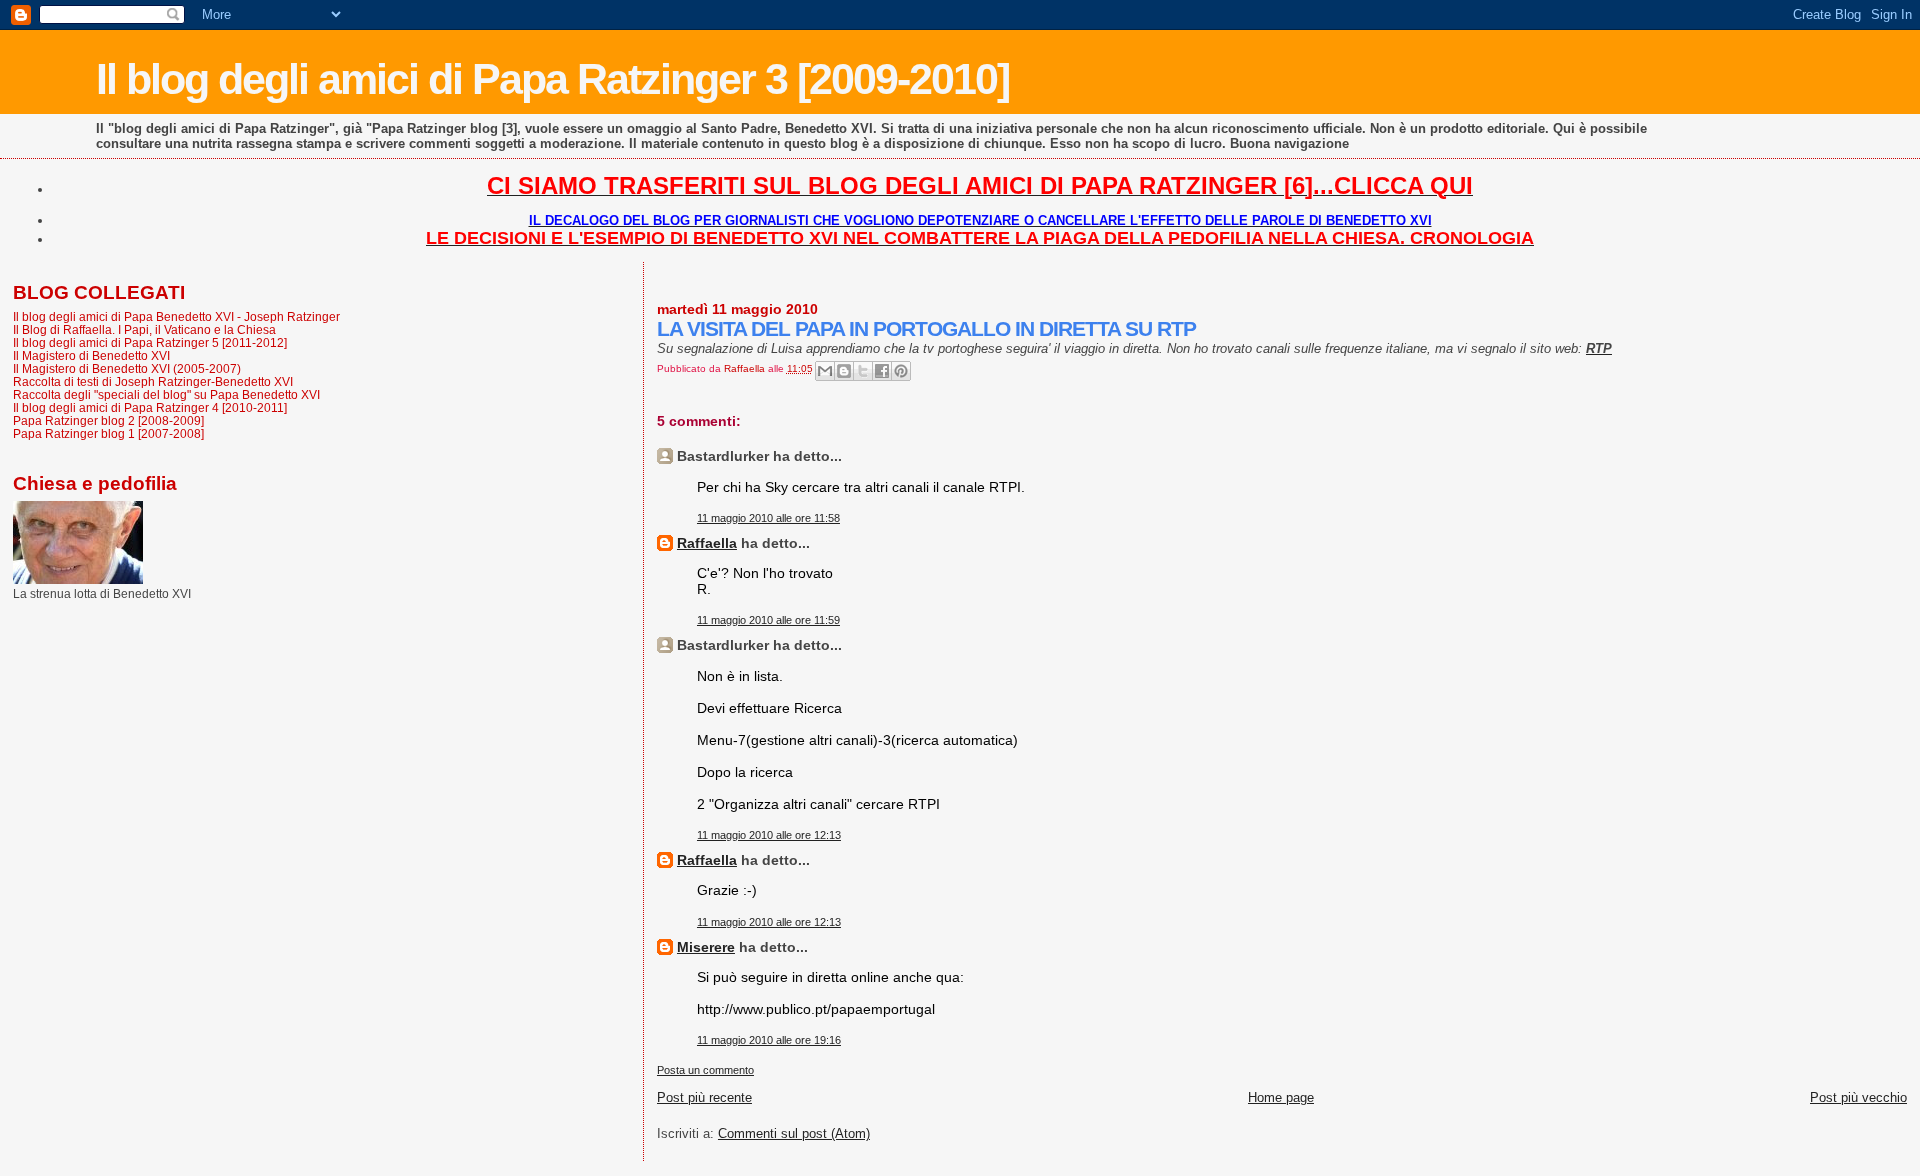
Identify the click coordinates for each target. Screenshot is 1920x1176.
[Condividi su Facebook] (882, 371)
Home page (1281, 1097)
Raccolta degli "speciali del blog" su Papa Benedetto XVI (166, 394)
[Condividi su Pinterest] (901, 371)
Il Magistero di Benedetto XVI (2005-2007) (127, 368)
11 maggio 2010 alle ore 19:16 (769, 1040)
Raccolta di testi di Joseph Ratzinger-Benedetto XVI (153, 381)
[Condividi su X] (863, 371)
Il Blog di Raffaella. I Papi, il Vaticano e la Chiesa (144, 329)
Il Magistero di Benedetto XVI (91, 355)
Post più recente (704, 1097)
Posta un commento (705, 1070)
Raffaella (707, 543)
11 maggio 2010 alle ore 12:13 (769, 835)
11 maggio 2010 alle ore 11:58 (768, 518)
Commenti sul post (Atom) (794, 1133)
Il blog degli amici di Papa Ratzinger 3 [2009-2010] (552, 79)
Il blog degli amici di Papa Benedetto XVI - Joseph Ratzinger (176, 316)
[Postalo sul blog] (844, 371)
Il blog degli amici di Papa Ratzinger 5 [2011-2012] (150, 342)
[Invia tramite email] (825, 371)
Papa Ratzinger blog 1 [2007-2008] (108, 433)
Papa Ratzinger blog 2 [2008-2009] (108, 420)
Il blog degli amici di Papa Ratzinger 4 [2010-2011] (150, 407)
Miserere (706, 947)
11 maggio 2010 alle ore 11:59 (768, 620)
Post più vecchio (1858, 1097)
